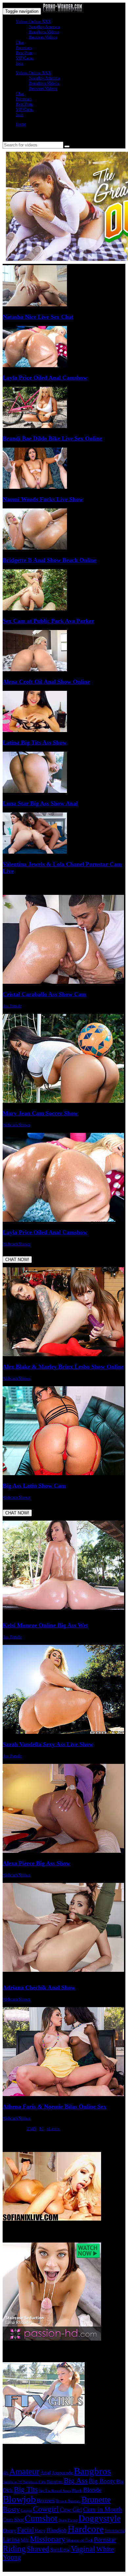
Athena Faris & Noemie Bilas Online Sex (54, 2107)
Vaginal (83, 2549)
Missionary (48, 2539)
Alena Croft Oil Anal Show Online (46, 682)
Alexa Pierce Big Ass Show (36, 1863)
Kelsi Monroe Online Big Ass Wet (45, 1625)
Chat (20, 42)
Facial (25, 2530)
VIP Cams (24, 58)
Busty (11, 2509)
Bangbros (92, 2471)
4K (5, 2473)
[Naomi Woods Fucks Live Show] (35, 487)
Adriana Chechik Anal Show (39, 1987)
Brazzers (46, 2501)
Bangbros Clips (34, 2482)
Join (20, 63)
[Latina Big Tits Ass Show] (35, 731)
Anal (45, 2473)
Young (12, 2557)
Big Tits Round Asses (55, 2491)
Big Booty (102, 2481)
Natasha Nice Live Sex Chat (38, 317)
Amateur (24, 2472)
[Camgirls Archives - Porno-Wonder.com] (63, 11)
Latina (11, 2539)
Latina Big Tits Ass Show (35, 742)
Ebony (9, 2531)
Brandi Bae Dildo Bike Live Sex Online (52, 438)
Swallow (60, 2550)
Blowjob (19, 2499)
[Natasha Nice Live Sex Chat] (35, 305)
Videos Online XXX (33, 21)
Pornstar (105, 2539)
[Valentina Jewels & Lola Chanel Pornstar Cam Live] (35, 852)
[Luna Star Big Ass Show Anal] (35, 791)
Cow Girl (71, 2510)
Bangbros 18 (12, 2482)
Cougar (26, 2510)
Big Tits (26, 2489)
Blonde (92, 2490)
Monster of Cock (80, 2540)
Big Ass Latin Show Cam (34, 1486)
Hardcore (86, 2529)
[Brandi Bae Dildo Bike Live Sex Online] (35, 426)
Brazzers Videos (43, 37)
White (105, 2549)
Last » (54, 2129)
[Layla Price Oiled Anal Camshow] (35, 366)
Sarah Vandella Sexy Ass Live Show (48, 1744)
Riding (14, 2549)
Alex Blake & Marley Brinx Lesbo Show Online (63, 1367)
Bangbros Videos (44, 32)
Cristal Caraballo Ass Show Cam (44, 994)
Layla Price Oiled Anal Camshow (45, 378)
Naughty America (44, 27)
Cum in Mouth (103, 2509)
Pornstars (24, 48)
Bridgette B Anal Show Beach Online (50, 560)
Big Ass (76, 2481)
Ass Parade (12, 1006)
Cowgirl (46, 2509)
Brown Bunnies (68, 2501)
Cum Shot (13, 2520)
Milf (25, 2540)
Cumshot (41, 2518)
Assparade (62, 2473)
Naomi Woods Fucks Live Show (43, 499)
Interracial (115, 2531)
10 (41, 2129)
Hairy (40, 2531)
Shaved (38, 2549)
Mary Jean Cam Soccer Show (40, 1113)
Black (77, 2491)
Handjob (56, 2530)
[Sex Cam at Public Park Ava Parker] (35, 609)
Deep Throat (68, 2520)
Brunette (96, 2500)
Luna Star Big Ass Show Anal (40, 803)
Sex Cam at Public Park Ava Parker (48, 621)
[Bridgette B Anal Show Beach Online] (35, 548)
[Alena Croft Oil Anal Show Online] (35, 670)
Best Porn (24, 53)
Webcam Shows (16, 1125)
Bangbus (55, 2482)
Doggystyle (100, 2518)
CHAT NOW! (17, 1260)
